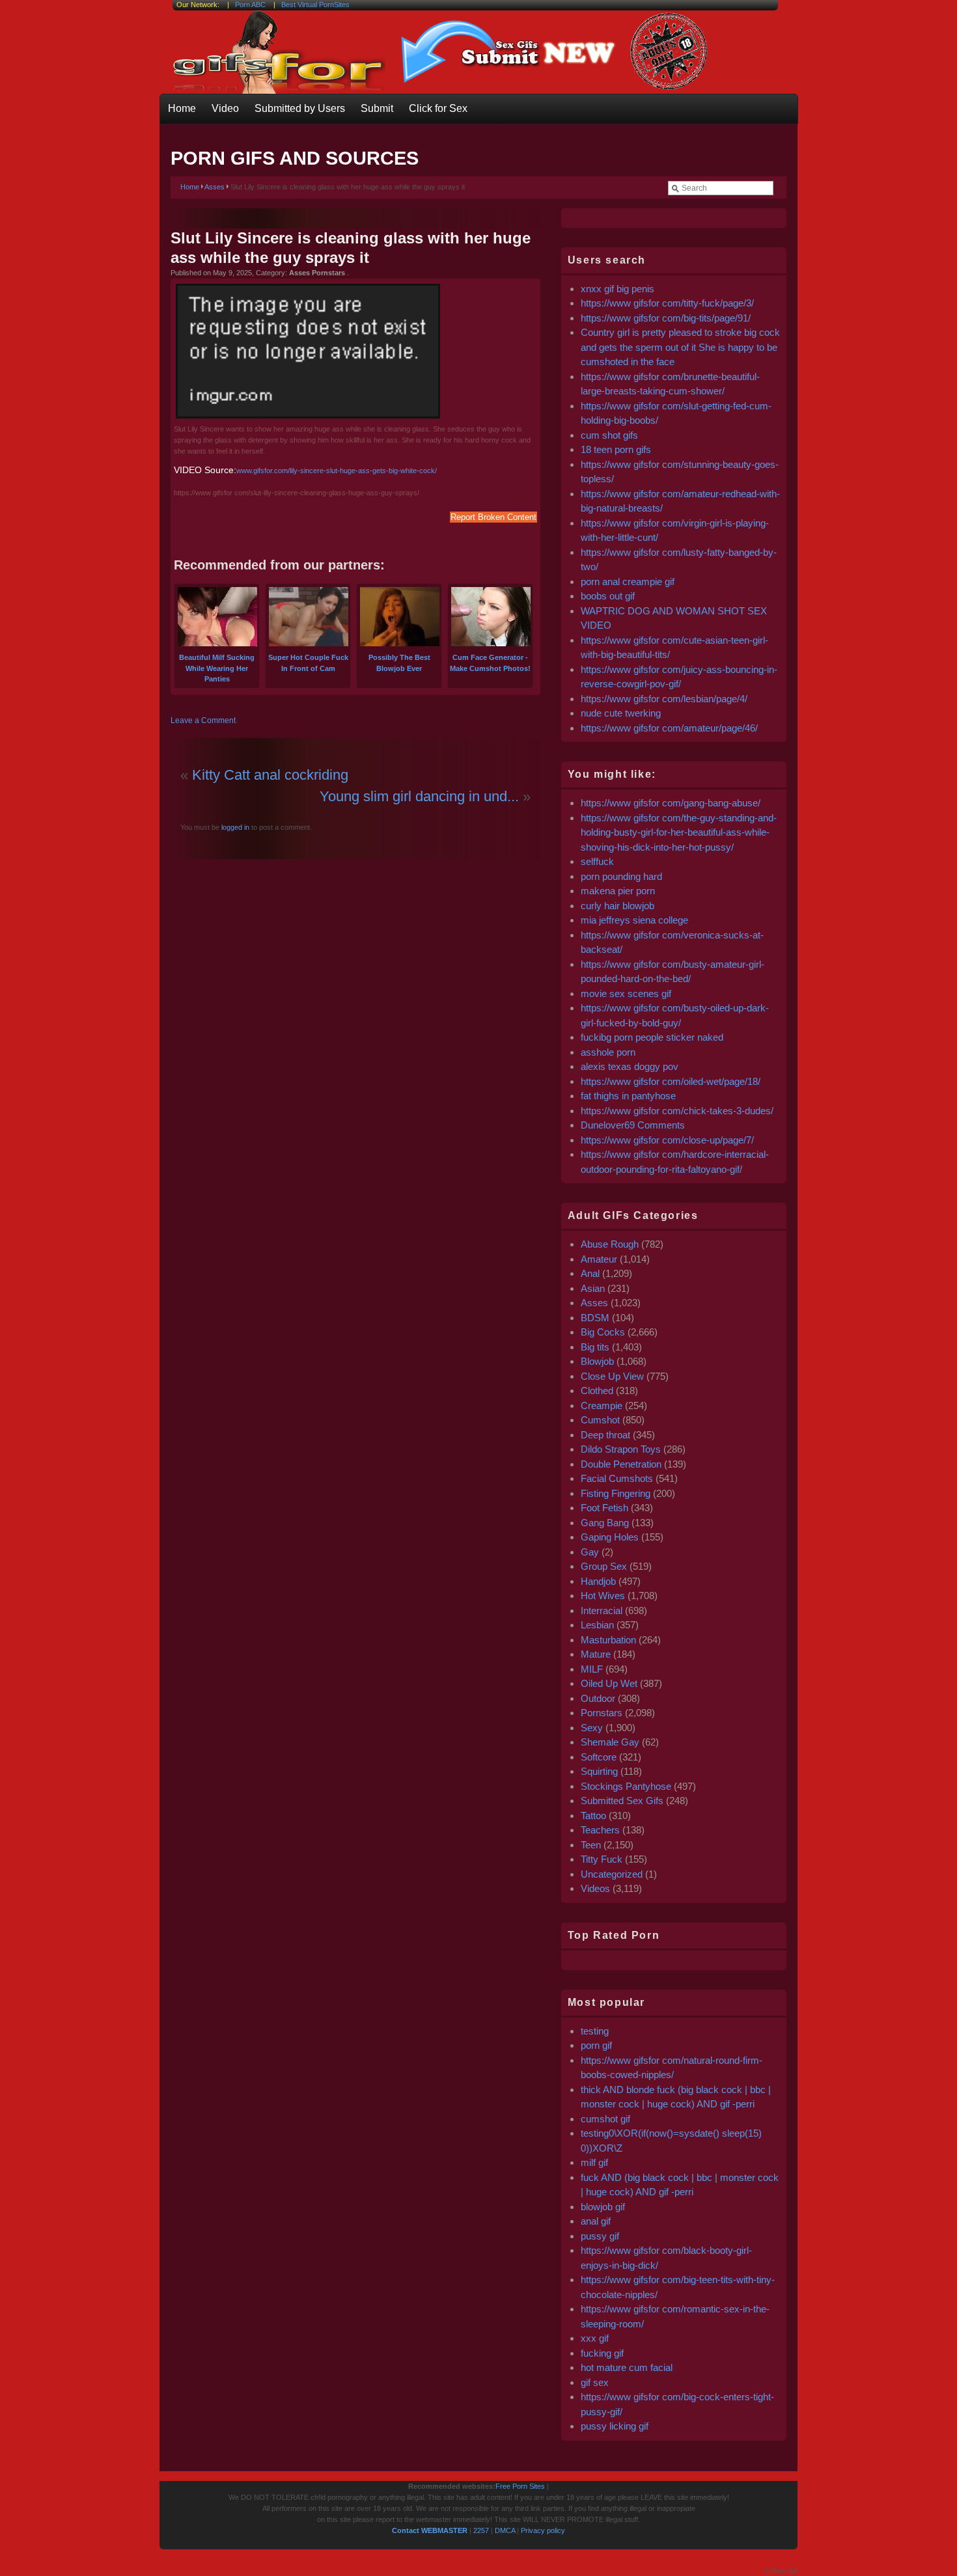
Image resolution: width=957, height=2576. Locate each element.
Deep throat (605, 1435)
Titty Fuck (602, 1859)
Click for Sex (438, 108)
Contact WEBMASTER (430, 2530)
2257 (481, 2530)
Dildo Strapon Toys (621, 1449)
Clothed (597, 1391)
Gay (590, 1552)
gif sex (595, 2382)
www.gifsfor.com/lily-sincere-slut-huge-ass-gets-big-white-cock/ (337, 471)
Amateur (599, 1259)
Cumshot (600, 1420)
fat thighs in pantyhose (628, 1096)
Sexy (592, 1728)
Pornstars (602, 1713)
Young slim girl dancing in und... (419, 796)
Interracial (602, 1610)
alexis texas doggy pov (630, 1066)
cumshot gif (605, 2119)
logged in (234, 827)
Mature (596, 1654)
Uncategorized (612, 1874)
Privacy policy (543, 2530)
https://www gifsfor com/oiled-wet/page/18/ (671, 1081)
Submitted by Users (300, 108)
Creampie (602, 1405)
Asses (215, 187)
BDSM (595, 1318)
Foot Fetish (604, 1508)
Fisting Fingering (616, 1493)
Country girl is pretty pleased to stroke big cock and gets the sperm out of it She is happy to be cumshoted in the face (680, 347)
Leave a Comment (203, 720)
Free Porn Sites (520, 2486)
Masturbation (608, 1640)
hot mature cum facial (627, 2367)
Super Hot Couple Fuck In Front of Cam (308, 663)
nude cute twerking (621, 713)
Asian (593, 1288)
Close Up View (612, 1376)
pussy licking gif (615, 2426)
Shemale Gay (610, 1742)
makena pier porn (618, 891)
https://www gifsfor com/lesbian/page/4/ (664, 699)
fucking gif (602, 2353)
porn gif (596, 2045)
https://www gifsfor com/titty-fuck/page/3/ (667, 303)
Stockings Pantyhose (626, 1786)
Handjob (598, 1581)
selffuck (597, 861)
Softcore (599, 1757)
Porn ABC (250, 5)
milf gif (594, 2162)
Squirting (599, 1771)
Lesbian (597, 1625)
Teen (591, 1845)
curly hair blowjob (617, 906)
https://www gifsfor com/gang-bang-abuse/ (671, 803)
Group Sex (604, 1566)
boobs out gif (608, 596)
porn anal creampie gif (628, 582)
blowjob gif (603, 2207)
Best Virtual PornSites (315, 5)
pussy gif (600, 2236)
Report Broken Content (493, 517)
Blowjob (597, 1361)
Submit (377, 108)
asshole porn (608, 1052)
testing (595, 2031)
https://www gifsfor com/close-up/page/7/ (667, 1140)
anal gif (596, 2221)
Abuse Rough (610, 1244)
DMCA (505, 2530)
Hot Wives (603, 1596)
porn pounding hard (621, 876)
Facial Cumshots (617, 1478)
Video (225, 108)
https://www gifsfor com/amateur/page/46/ (669, 728)
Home (182, 108)
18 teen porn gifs (616, 449)
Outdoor (598, 1698)
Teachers (600, 1830)
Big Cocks (603, 1332)
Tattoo (593, 1816)
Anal (590, 1273)
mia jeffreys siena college (634, 920)
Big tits (595, 1347)
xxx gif (595, 2338)
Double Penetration (621, 1464)
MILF (592, 1669)
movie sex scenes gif (626, 993)
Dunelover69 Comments (633, 1125)
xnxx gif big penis (617, 289)
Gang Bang (605, 1523)
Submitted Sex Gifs (622, 1801)
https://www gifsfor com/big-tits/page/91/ (666, 318)
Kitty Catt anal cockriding (270, 775)
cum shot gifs (609, 435)
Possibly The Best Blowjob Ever (399, 663)
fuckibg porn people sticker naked (652, 1037)
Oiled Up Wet (609, 1683)
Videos (595, 1888)
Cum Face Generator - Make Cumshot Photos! (490, 663)
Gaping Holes (610, 1537)
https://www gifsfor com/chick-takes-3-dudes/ (677, 1111)
